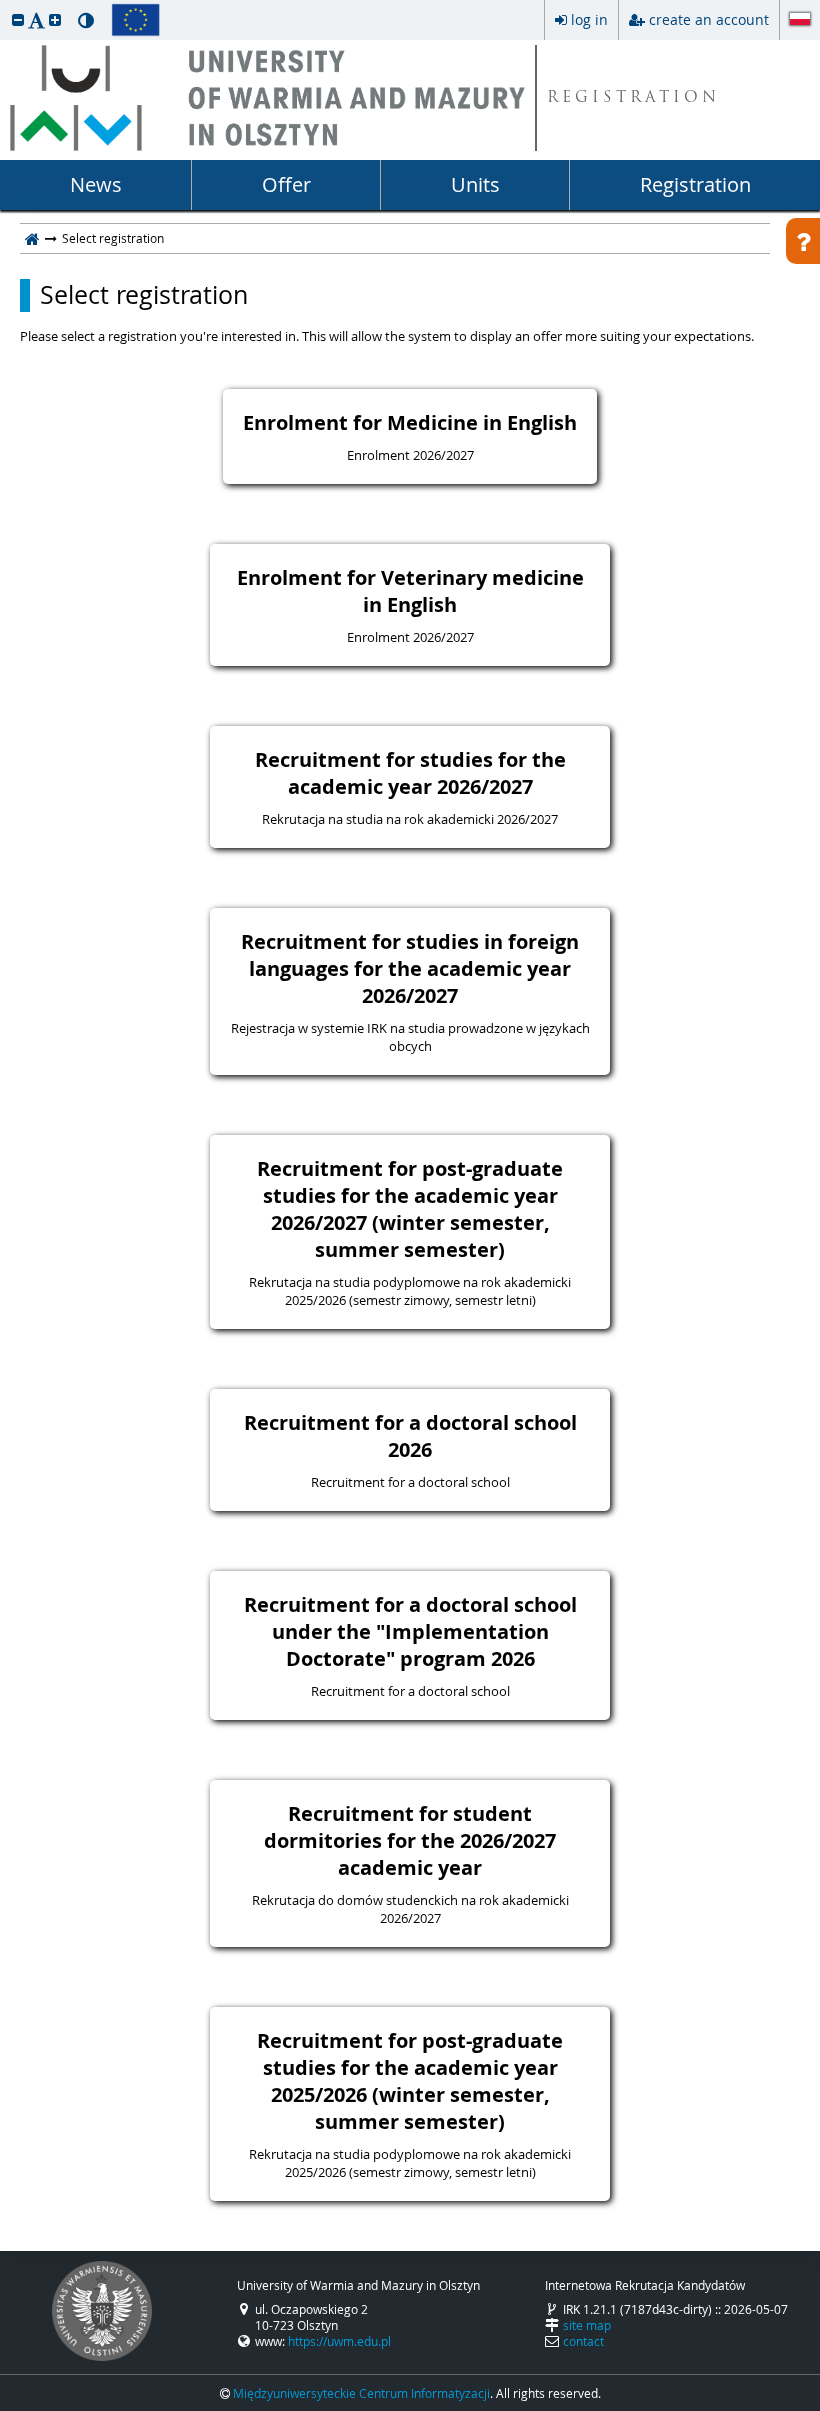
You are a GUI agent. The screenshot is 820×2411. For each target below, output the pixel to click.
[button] (18, 19)
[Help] (803, 241)
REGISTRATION (633, 98)
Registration (695, 184)
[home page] (32, 238)
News (96, 184)
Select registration (144, 295)
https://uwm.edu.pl (339, 2341)
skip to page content (5, 5)
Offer (286, 184)
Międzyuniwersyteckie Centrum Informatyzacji (361, 2393)
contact (583, 2341)
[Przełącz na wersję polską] (800, 21)
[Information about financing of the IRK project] (135, 20)
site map (587, 2325)
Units (475, 184)
